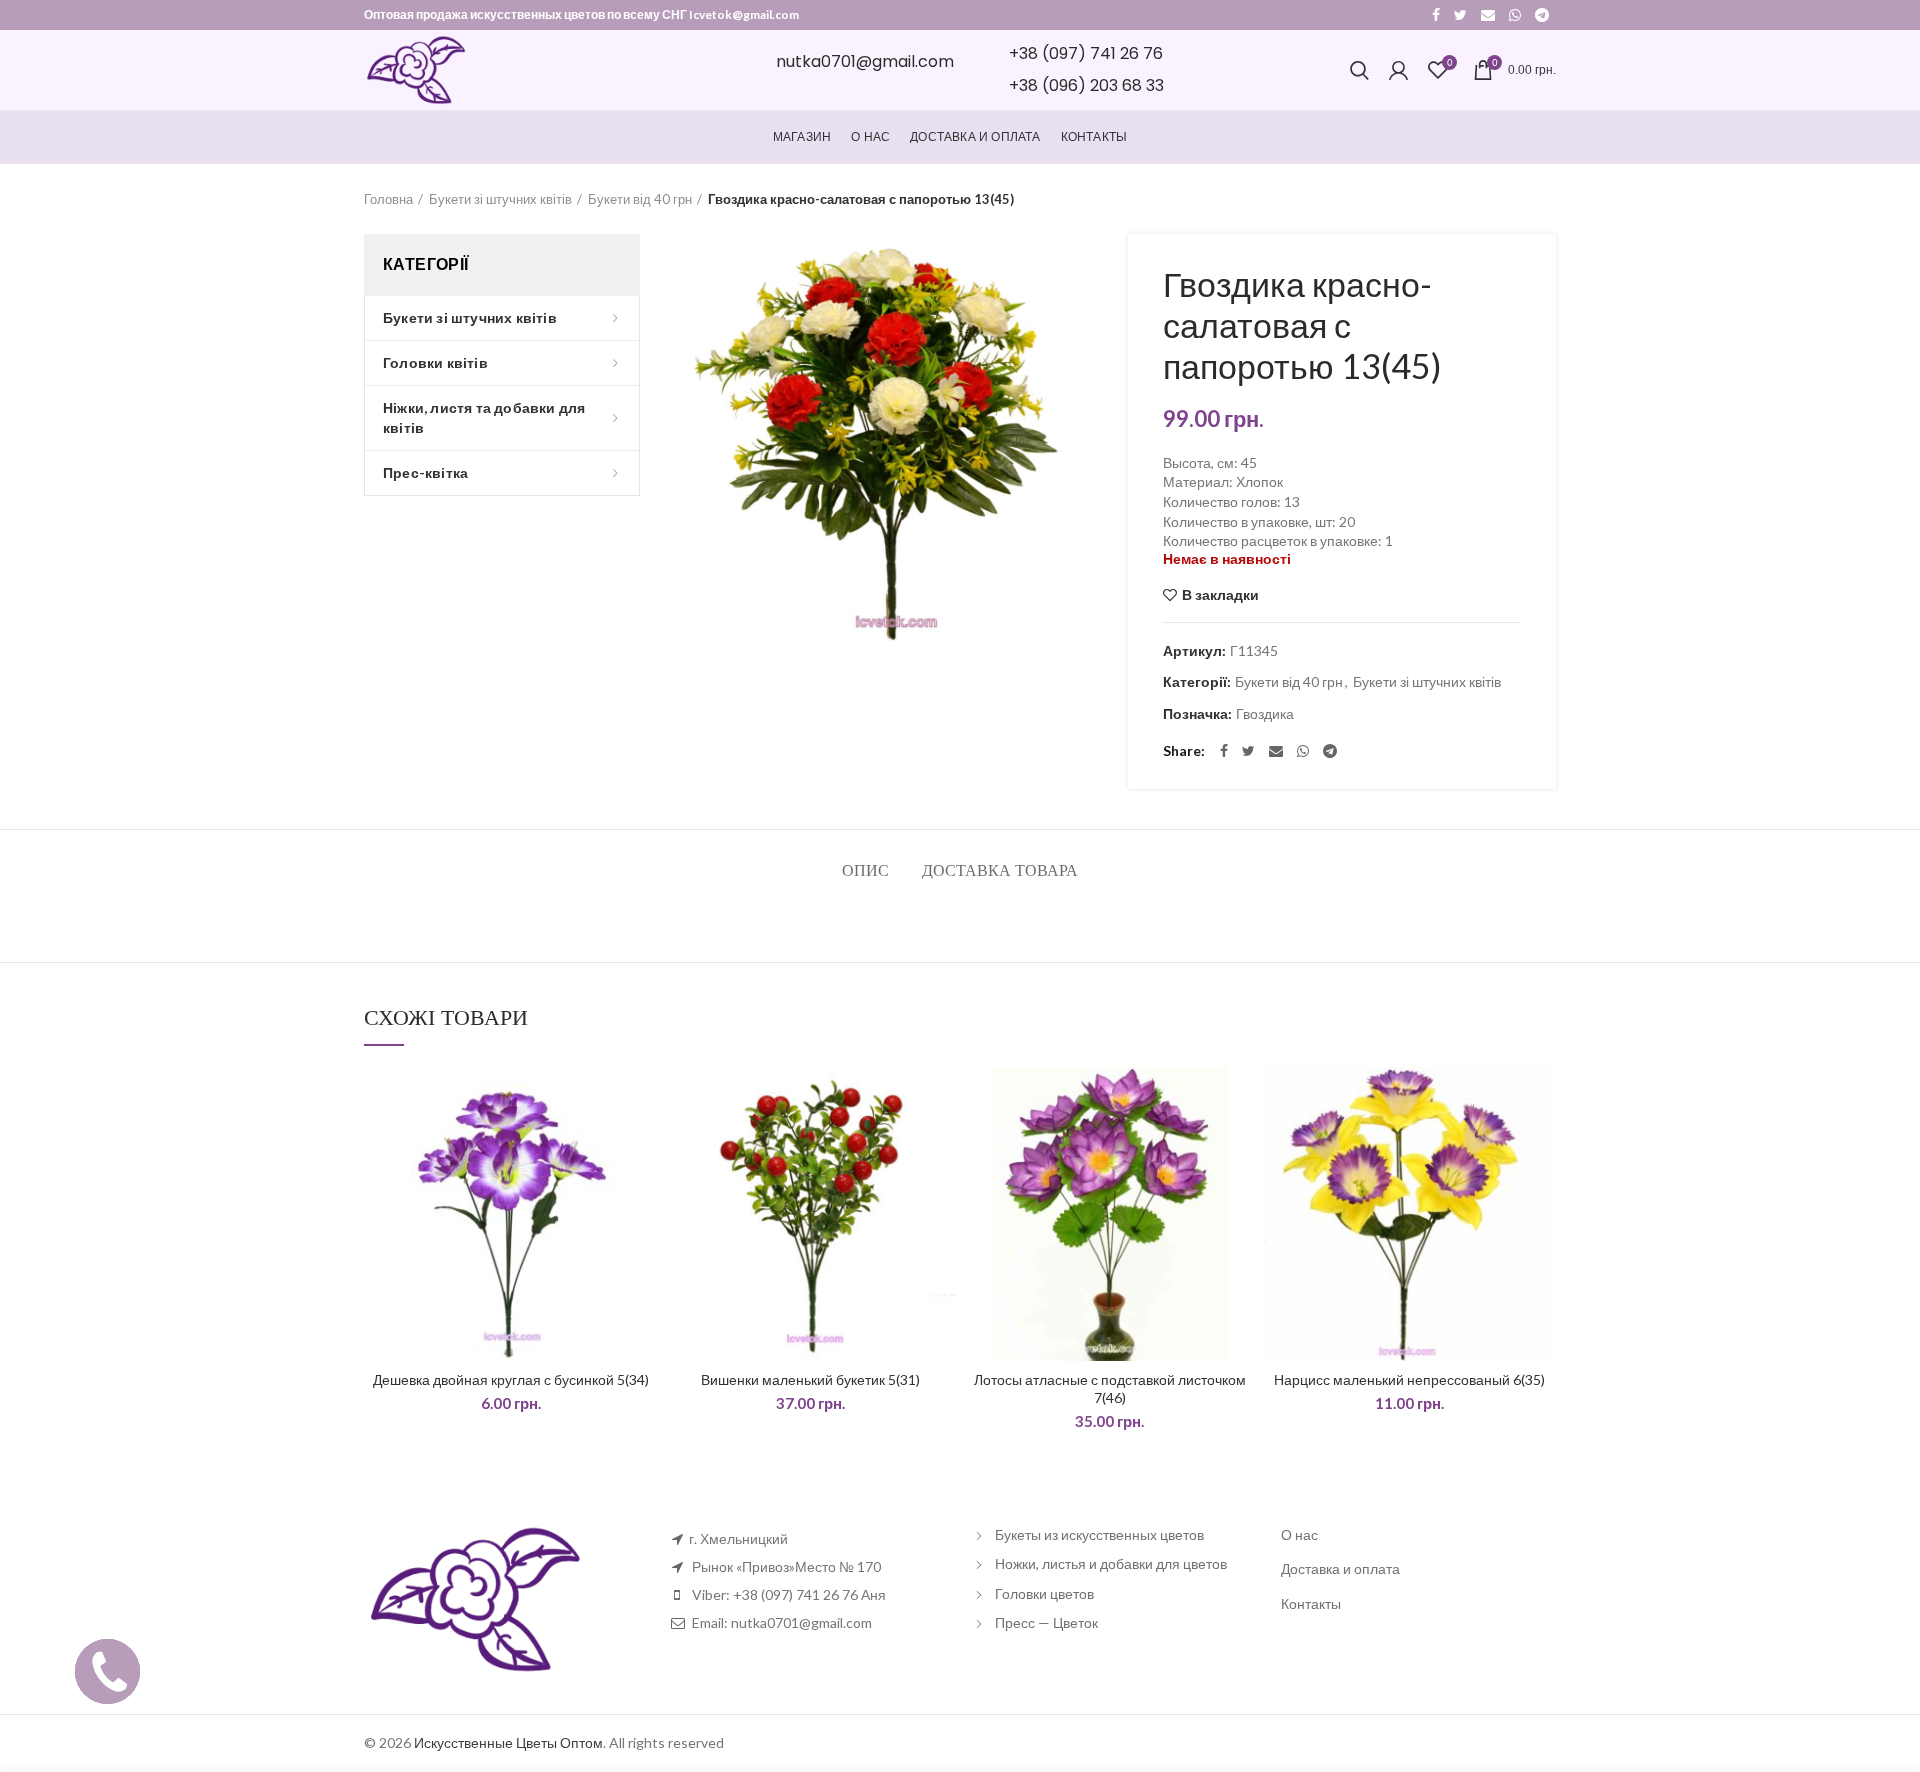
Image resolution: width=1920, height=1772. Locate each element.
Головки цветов (1044, 1593)
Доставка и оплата (1340, 1568)
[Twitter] (1460, 15)
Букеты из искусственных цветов (1099, 1534)
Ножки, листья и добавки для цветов (1111, 1563)
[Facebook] (1436, 15)
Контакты (1311, 1603)
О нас (1299, 1534)
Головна (388, 199)
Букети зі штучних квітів (500, 199)
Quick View (643, 1144)
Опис (865, 870)
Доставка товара (1000, 870)
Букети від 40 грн (640, 199)
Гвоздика (1265, 714)
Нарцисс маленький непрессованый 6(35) (1409, 1379)
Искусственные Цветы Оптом (508, 1742)
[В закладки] (643, 1099)
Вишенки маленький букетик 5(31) (810, 1379)
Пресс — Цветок (1046, 1622)
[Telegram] (1542, 15)
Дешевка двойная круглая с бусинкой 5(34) (511, 1379)
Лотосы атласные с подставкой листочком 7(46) (1110, 1388)
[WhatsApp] (1515, 15)
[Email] (1488, 15)
